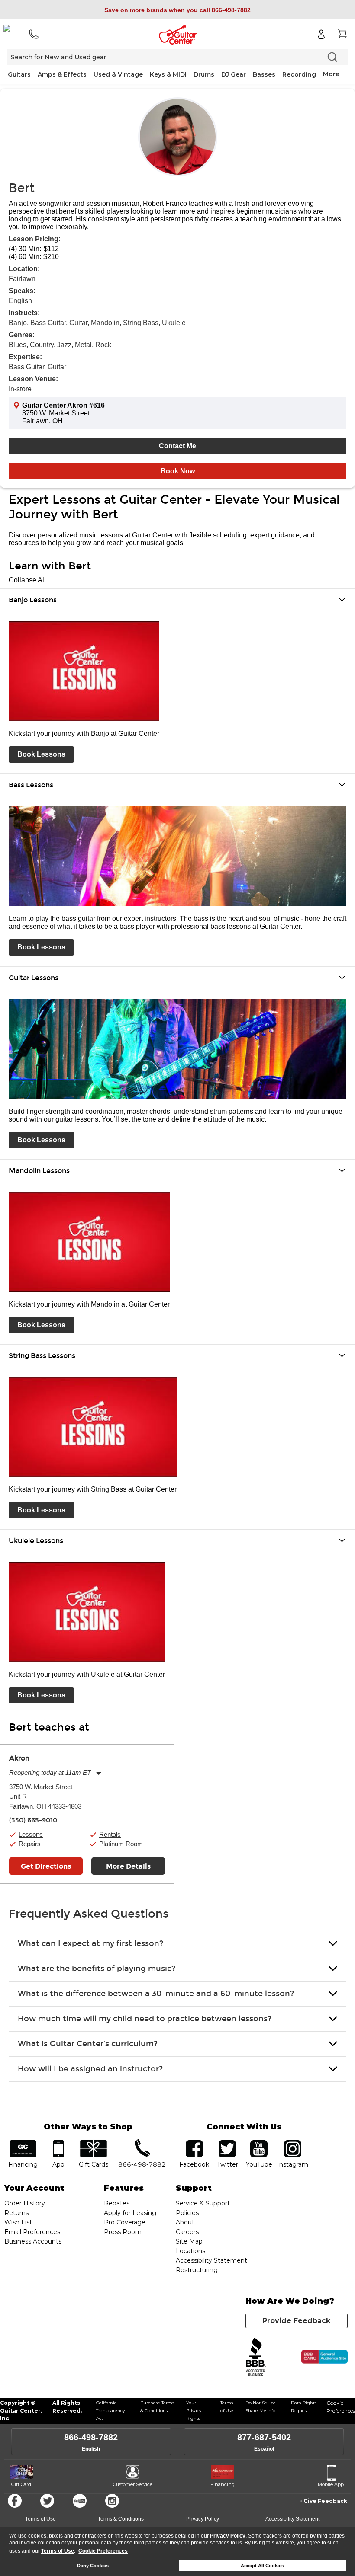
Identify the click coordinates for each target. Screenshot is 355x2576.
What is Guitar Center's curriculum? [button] (88, 2044)
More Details (128, 1866)
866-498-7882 (91, 2437)
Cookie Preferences (103, 2551)
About (185, 2222)
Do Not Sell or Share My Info (260, 2407)
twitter (227, 2143)
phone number (142, 2143)
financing (23, 2143)
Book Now (178, 471)
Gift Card (21, 2484)
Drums (204, 74)
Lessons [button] (31, 1834)
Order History (25, 2203)
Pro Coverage (125, 2222)
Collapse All (27, 580)
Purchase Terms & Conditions (157, 2407)
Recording (299, 74)
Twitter (47, 2501)
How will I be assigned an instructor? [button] (90, 2069)
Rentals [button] (110, 1834)
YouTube (259, 2143)
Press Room (123, 2232)
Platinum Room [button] (121, 1844)
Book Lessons (41, 754)
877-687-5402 (264, 2437)
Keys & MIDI (168, 74)
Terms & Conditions (121, 2519)
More (331, 74)
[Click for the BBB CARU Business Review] (324, 2357)
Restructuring (197, 2270)
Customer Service (133, 2484)
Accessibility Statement (211, 2260)
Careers (187, 2232)
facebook (194, 2143)
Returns (16, 2213)
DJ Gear (234, 74)
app (58, 2143)
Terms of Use (58, 2551)
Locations (190, 2251)
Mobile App (331, 2484)
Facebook (15, 2501)
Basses (264, 74)
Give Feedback (325, 2501)
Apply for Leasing (130, 2213)
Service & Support (203, 2203)
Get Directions (46, 1866)
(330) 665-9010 (33, 1820)
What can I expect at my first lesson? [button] (90, 1943)
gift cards (94, 2143)
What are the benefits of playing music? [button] (97, 1969)
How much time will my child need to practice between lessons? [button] (145, 2019)
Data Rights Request (304, 2407)
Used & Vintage (118, 74)
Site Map (189, 2241)
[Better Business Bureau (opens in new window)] (256, 2357)
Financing (223, 2484)
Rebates (117, 2203)
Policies (187, 2213)
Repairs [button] (30, 1844)
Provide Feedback (296, 2321)
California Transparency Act (110, 2411)
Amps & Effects (62, 74)
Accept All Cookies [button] (262, 2566)
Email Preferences (32, 2232)
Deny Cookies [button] (93, 2566)
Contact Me (177, 446)
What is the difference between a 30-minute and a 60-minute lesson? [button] (156, 1994)
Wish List (18, 2222)
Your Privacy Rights (194, 2411)
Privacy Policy (228, 2536)
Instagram (293, 2143)
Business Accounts (33, 2241)
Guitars (19, 74)
